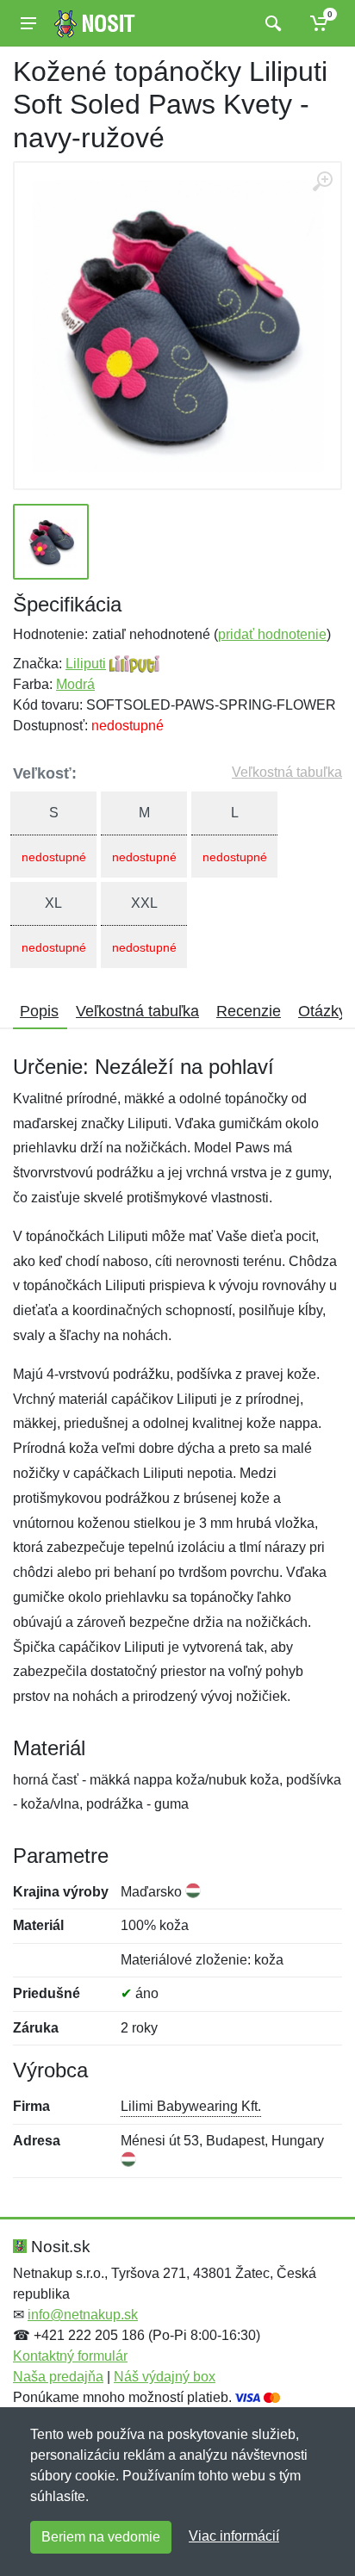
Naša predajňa (58, 2377)
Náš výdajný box (165, 2377)
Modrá (75, 684)
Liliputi (86, 664)
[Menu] (28, 23)
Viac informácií (234, 2536)
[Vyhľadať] (271, 23)
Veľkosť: (45, 773)
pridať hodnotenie (272, 634)
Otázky (322, 1011)
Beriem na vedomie (101, 2537)
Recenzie (249, 1011)
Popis (39, 1011)
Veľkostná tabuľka (287, 772)
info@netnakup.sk (83, 2315)
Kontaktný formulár (70, 2356)
